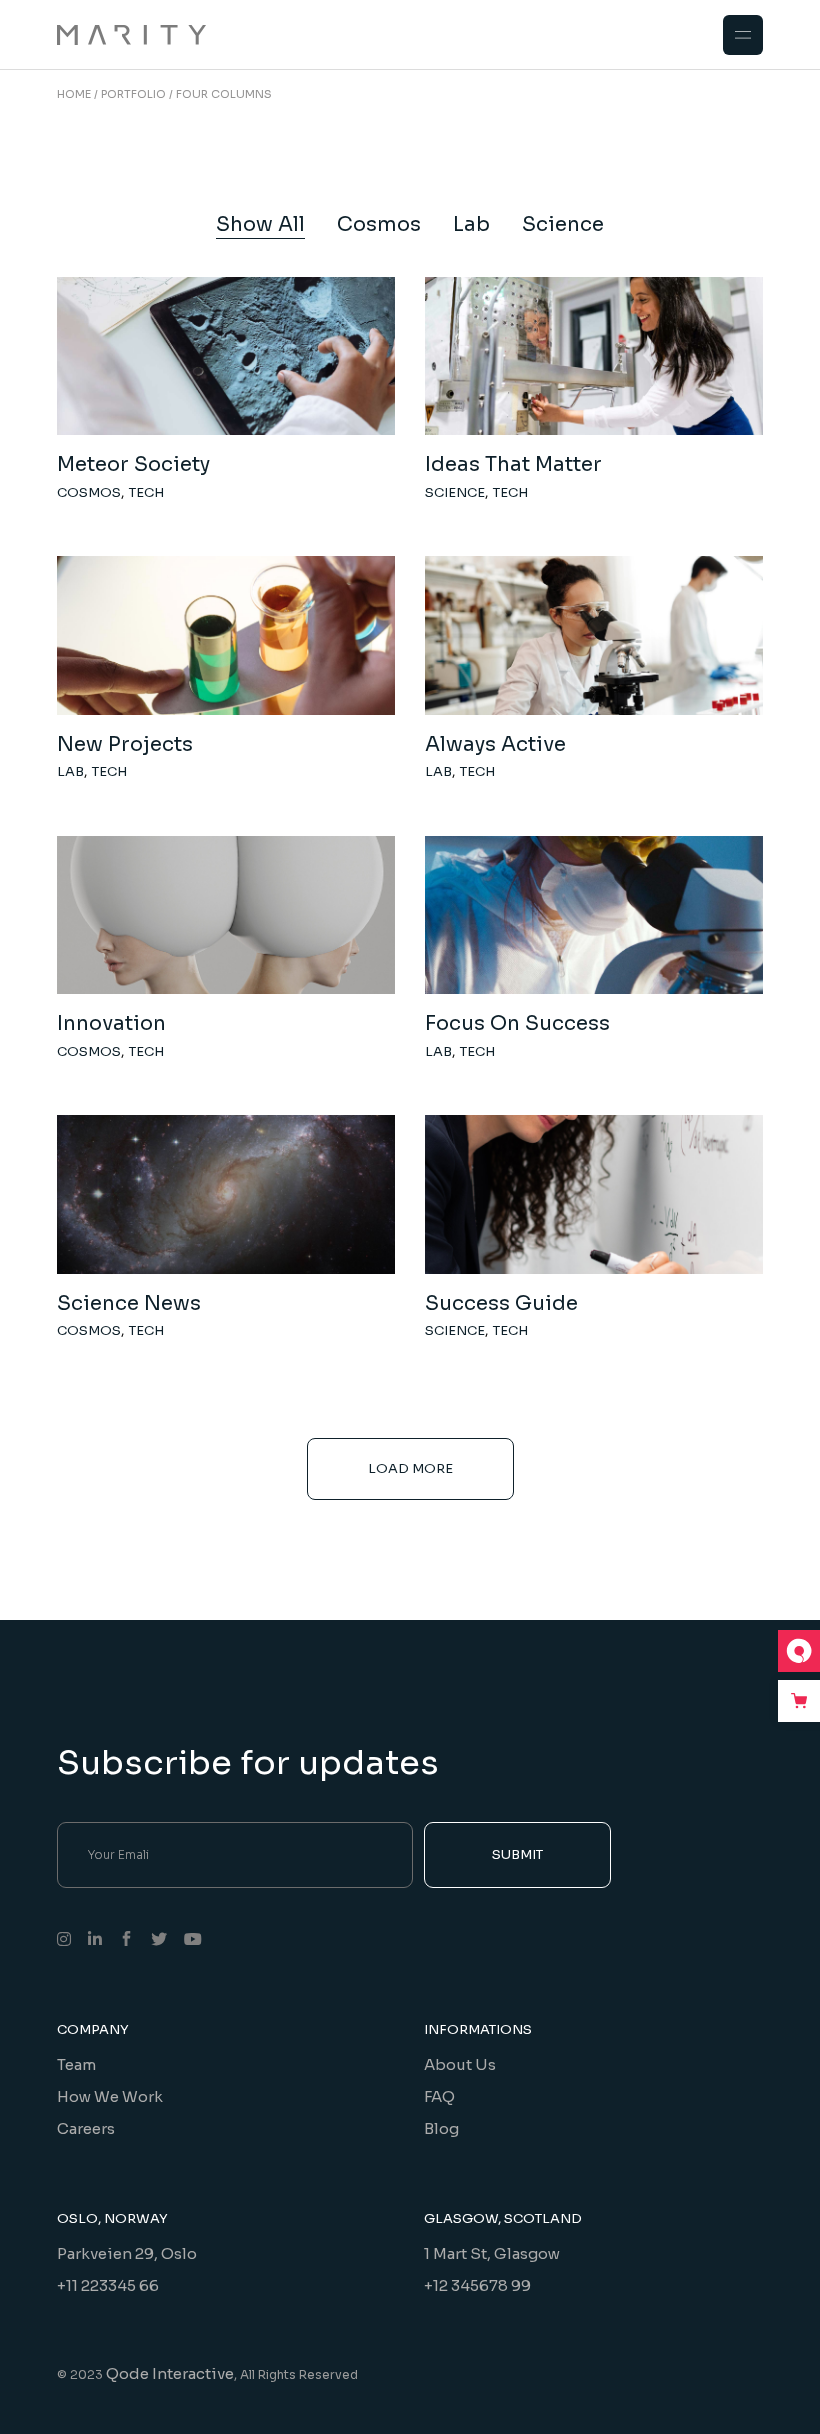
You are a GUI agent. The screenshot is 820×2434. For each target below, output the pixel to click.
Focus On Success (517, 1023)
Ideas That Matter (513, 464)
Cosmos (89, 492)
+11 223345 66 (108, 2285)
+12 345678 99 (477, 2285)
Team (76, 2064)
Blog (441, 2128)
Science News (129, 1303)
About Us (460, 2064)
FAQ (439, 2096)
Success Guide (501, 1303)
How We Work (110, 2096)
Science (455, 492)
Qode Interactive (170, 2373)
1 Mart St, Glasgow (492, 2253)
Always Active (495, 744)
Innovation (111, 1023)
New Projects (125, 744)
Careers (86, 2128)
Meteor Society (133, 464)
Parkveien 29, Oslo (127, 2253)
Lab (70, 771)
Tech (146, 492)
